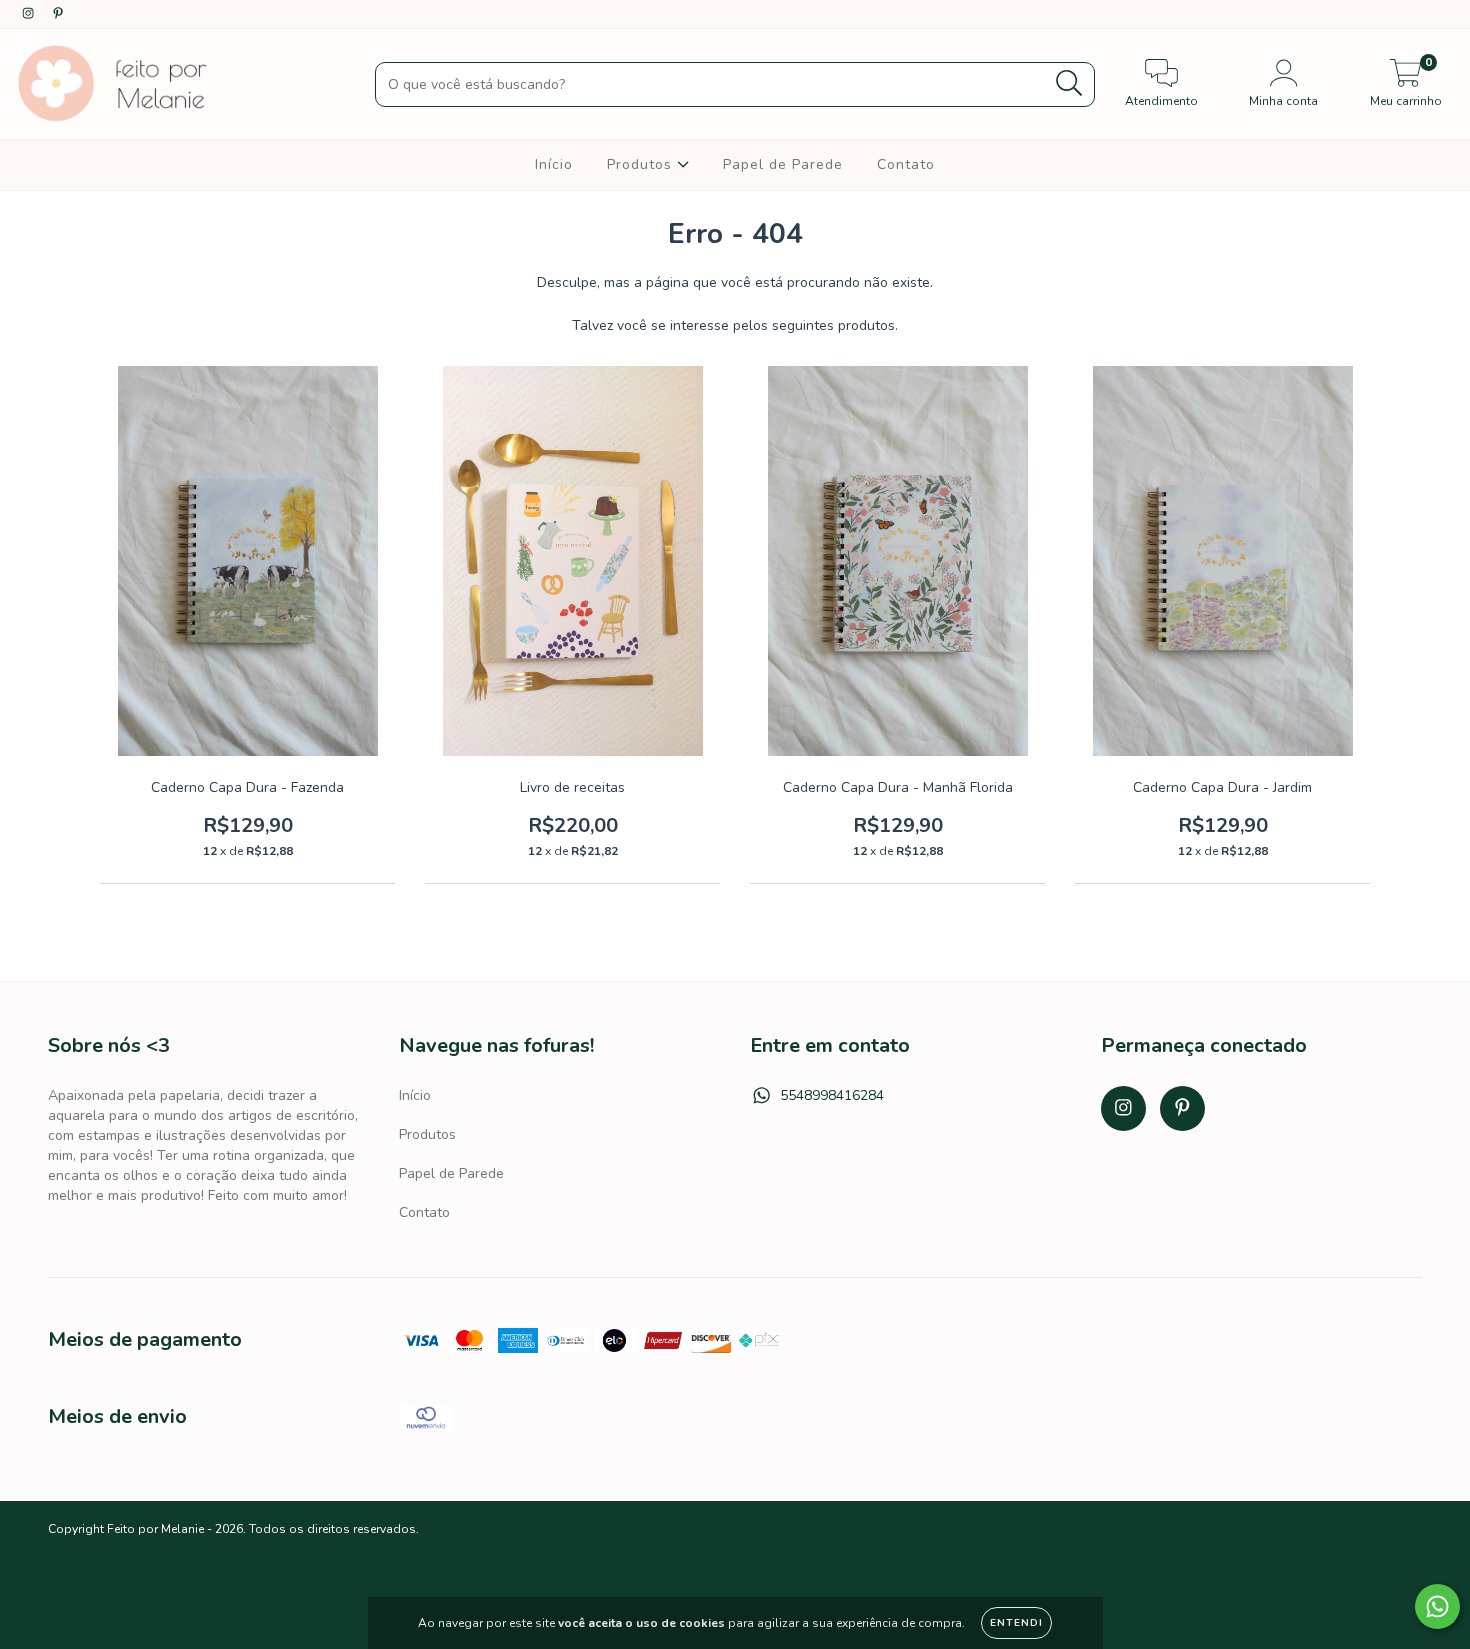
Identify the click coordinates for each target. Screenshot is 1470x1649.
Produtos (642, 164)
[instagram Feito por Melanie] (30, 13)
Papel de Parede (783, 164)
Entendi (1016, 1623)
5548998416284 (832, 1095)
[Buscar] (1069, 83)
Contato (906, 164)
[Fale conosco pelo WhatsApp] (1437, 1606)
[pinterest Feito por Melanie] (58, 13)
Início (554, 164)
